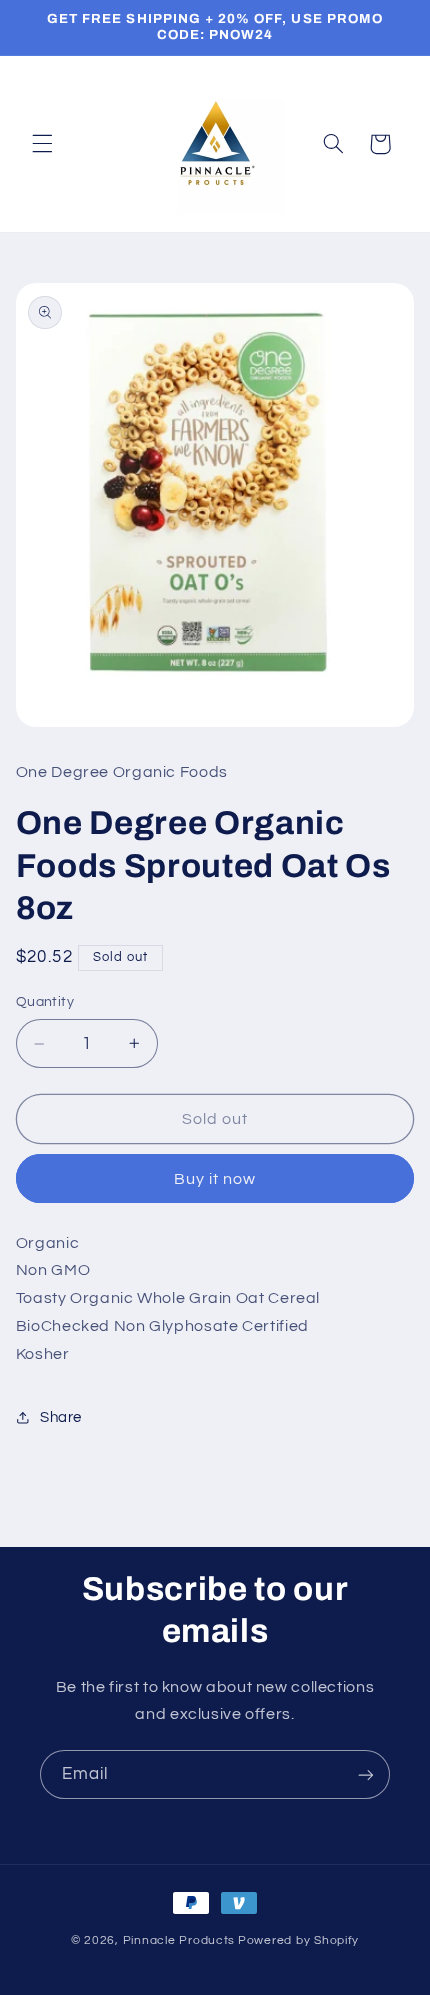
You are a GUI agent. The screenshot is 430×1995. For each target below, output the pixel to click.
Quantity (45, 1002)
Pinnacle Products (179, 1940)
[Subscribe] (366, 1774)
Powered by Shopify (298, 1940)
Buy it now (215, 1179)
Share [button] (61, 1417)
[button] (42, 144)
